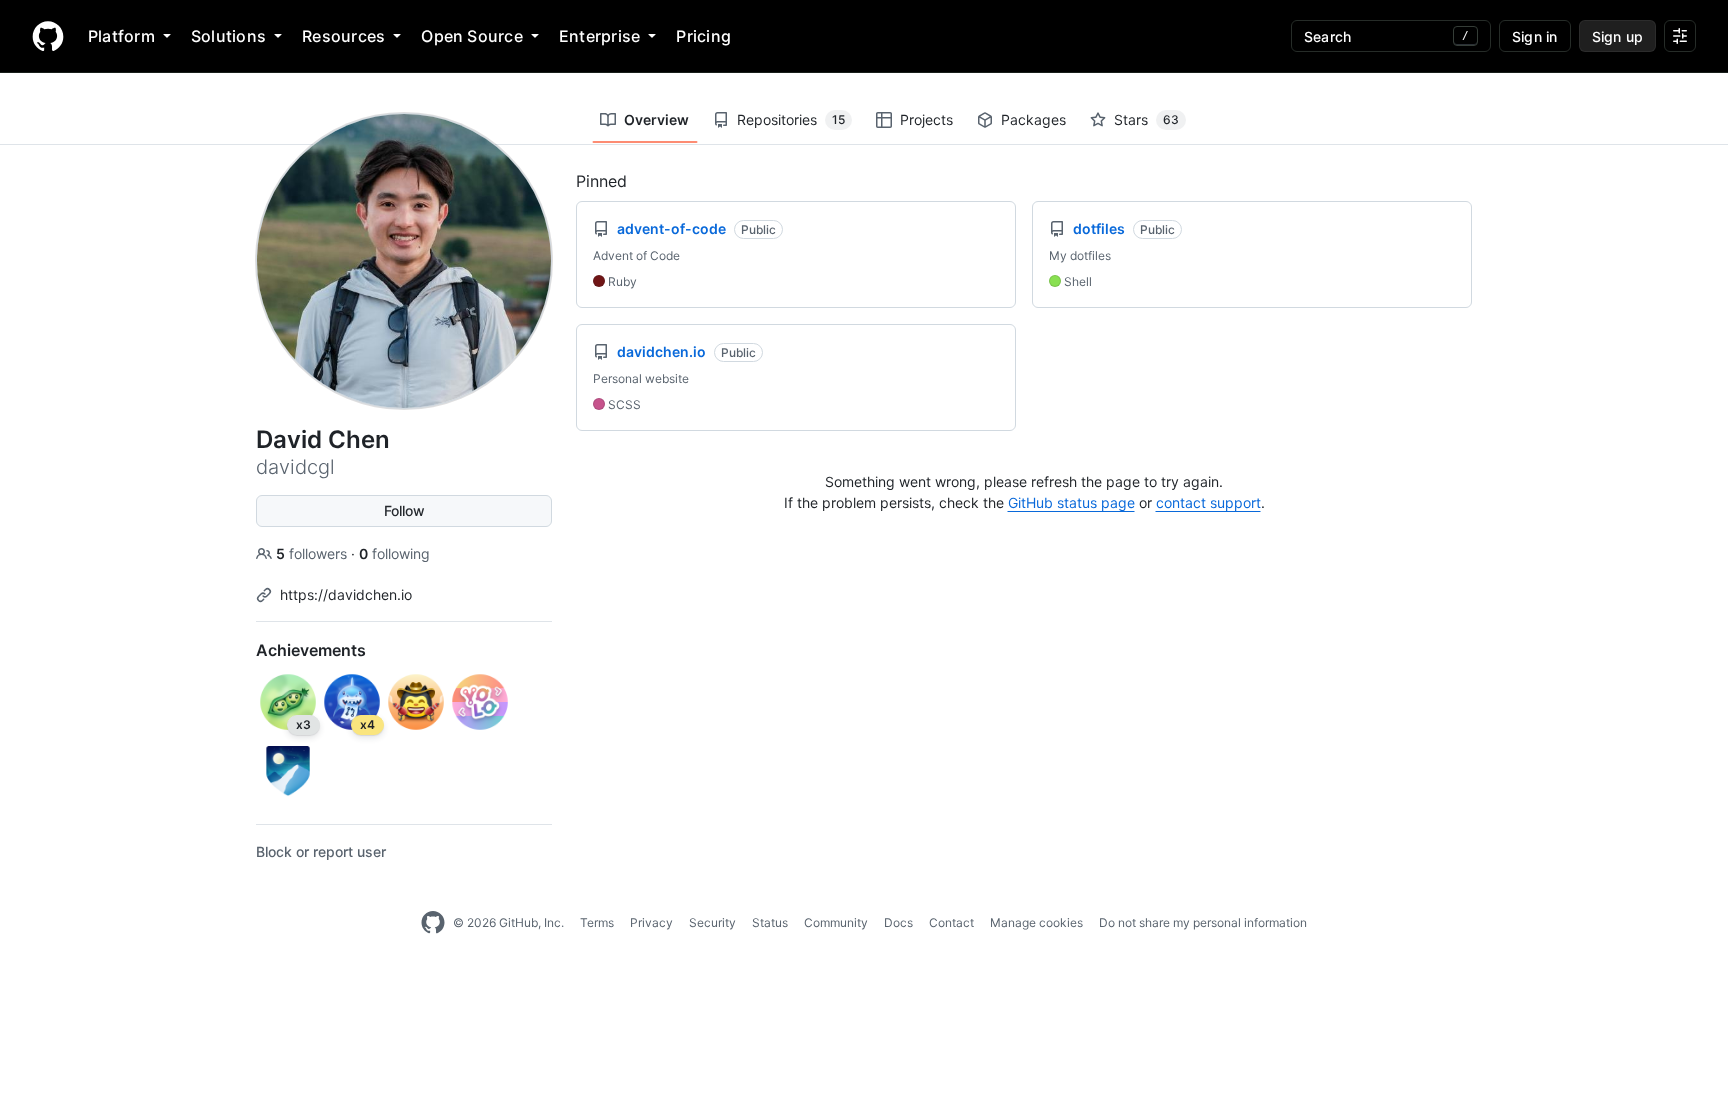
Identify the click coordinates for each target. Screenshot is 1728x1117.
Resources (343, 36)
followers (313, 553)
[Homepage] (48, 36)
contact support (1208, 502)
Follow (404, 510)
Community (836, 922)
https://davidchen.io (346, 594)
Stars (1146, 119)
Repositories (791, 119)
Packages (1033, 119)
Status (770, 922)
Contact (951, 922)
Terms (597, 922)
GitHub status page (1071, 502)
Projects (926, 119)
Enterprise (599, 36)
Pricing (703, 36)
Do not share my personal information (1203, 922)
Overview (656, 119)
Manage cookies (1036, 922)
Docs (898, 922)
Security (712, 922)
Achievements (311, 650)
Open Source (472, 36)
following (394, 553)
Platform (121, 36)
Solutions (228, 36)
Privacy (651, 922)
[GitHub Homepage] (433, 923)
